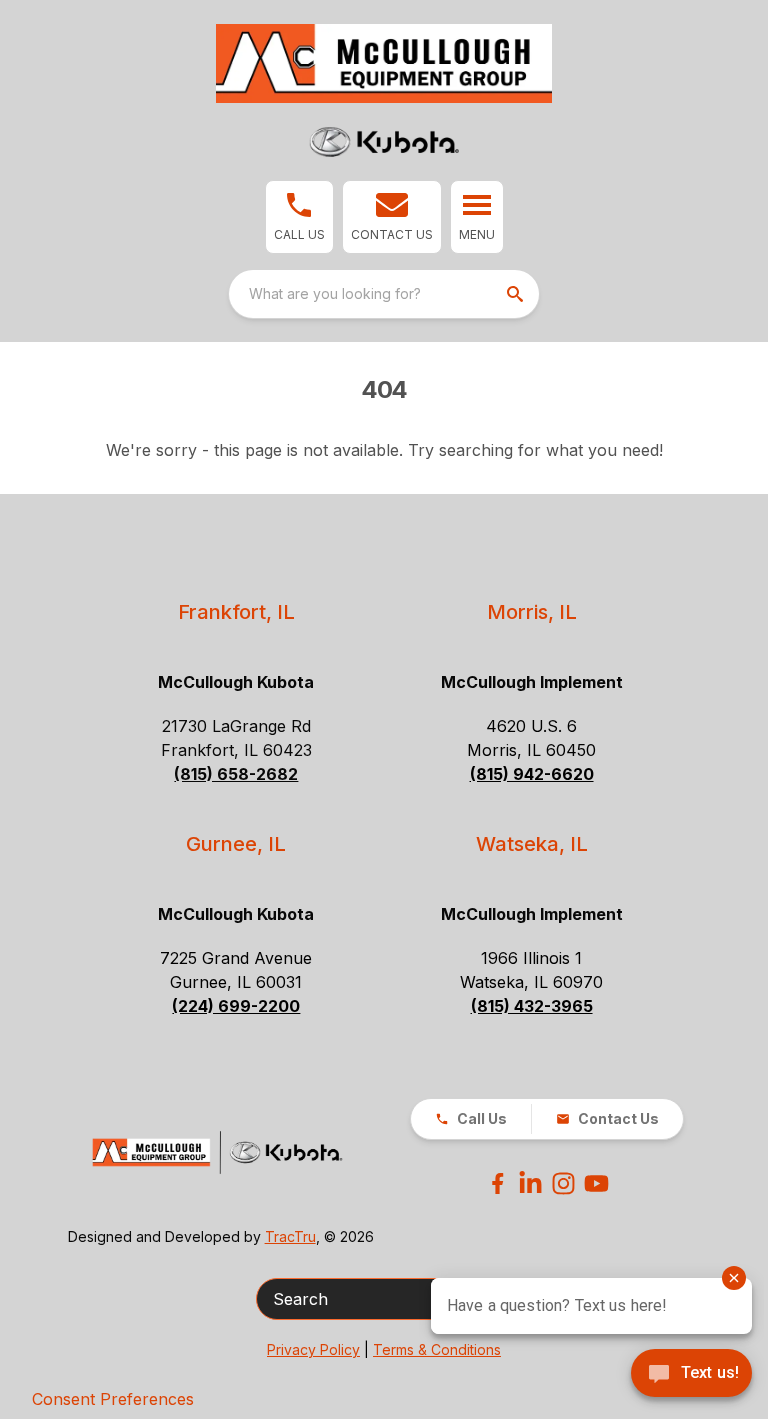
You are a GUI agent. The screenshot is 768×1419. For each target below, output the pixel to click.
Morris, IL (532, 612)
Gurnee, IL (236, 844)
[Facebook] (497, 1183)
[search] (517, 294)
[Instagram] (563, 1183)
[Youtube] (596, 1183)
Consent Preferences (113, 1399)
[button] (299, 217)
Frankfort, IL (236, 612)
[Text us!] (691, 1375)
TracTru (290, 1236)
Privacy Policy (313, 1349)
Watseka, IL (532, 844)
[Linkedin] (530, 1183)
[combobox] (384, 294)
